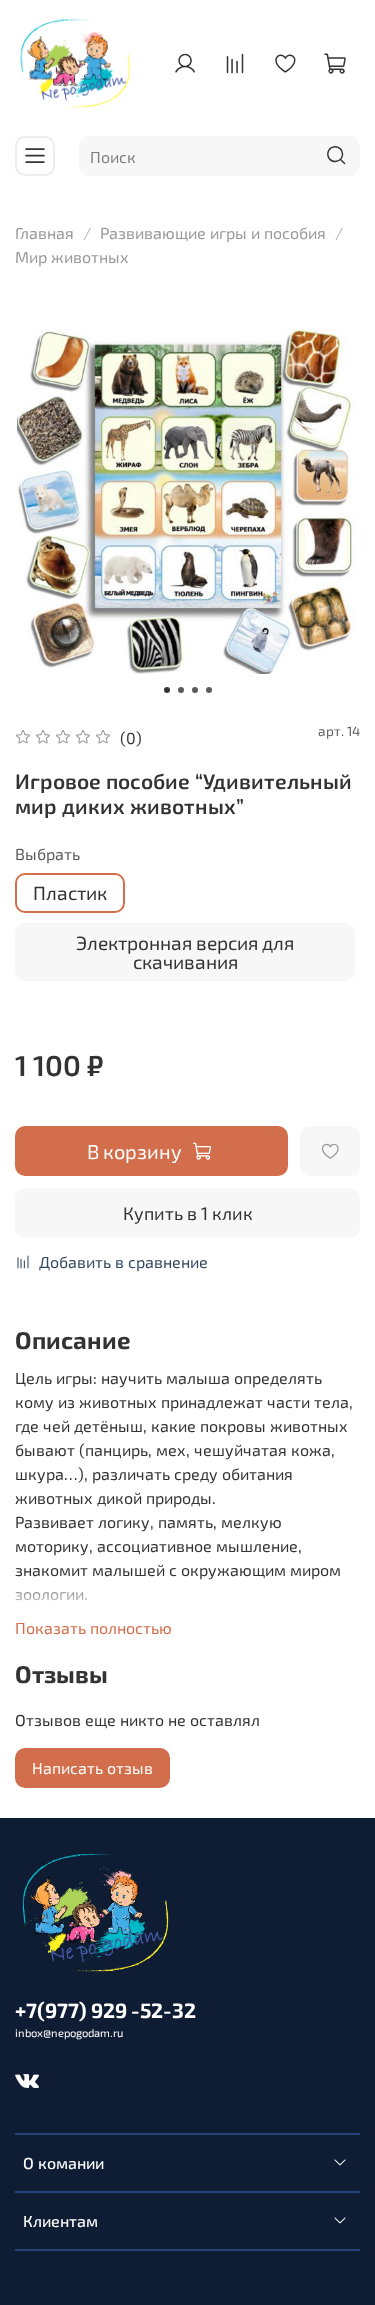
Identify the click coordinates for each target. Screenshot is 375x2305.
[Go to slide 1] (167, 690)
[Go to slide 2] (181, 690)
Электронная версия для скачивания (185, 952)
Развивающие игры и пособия (213, 232)
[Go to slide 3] (195, 690)
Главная (44, 232)
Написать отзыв (92, 1767)
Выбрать (47, 853)
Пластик (70, 892)
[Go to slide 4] (209, 690)
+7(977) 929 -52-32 (105, 2009)
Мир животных (72, 256)
